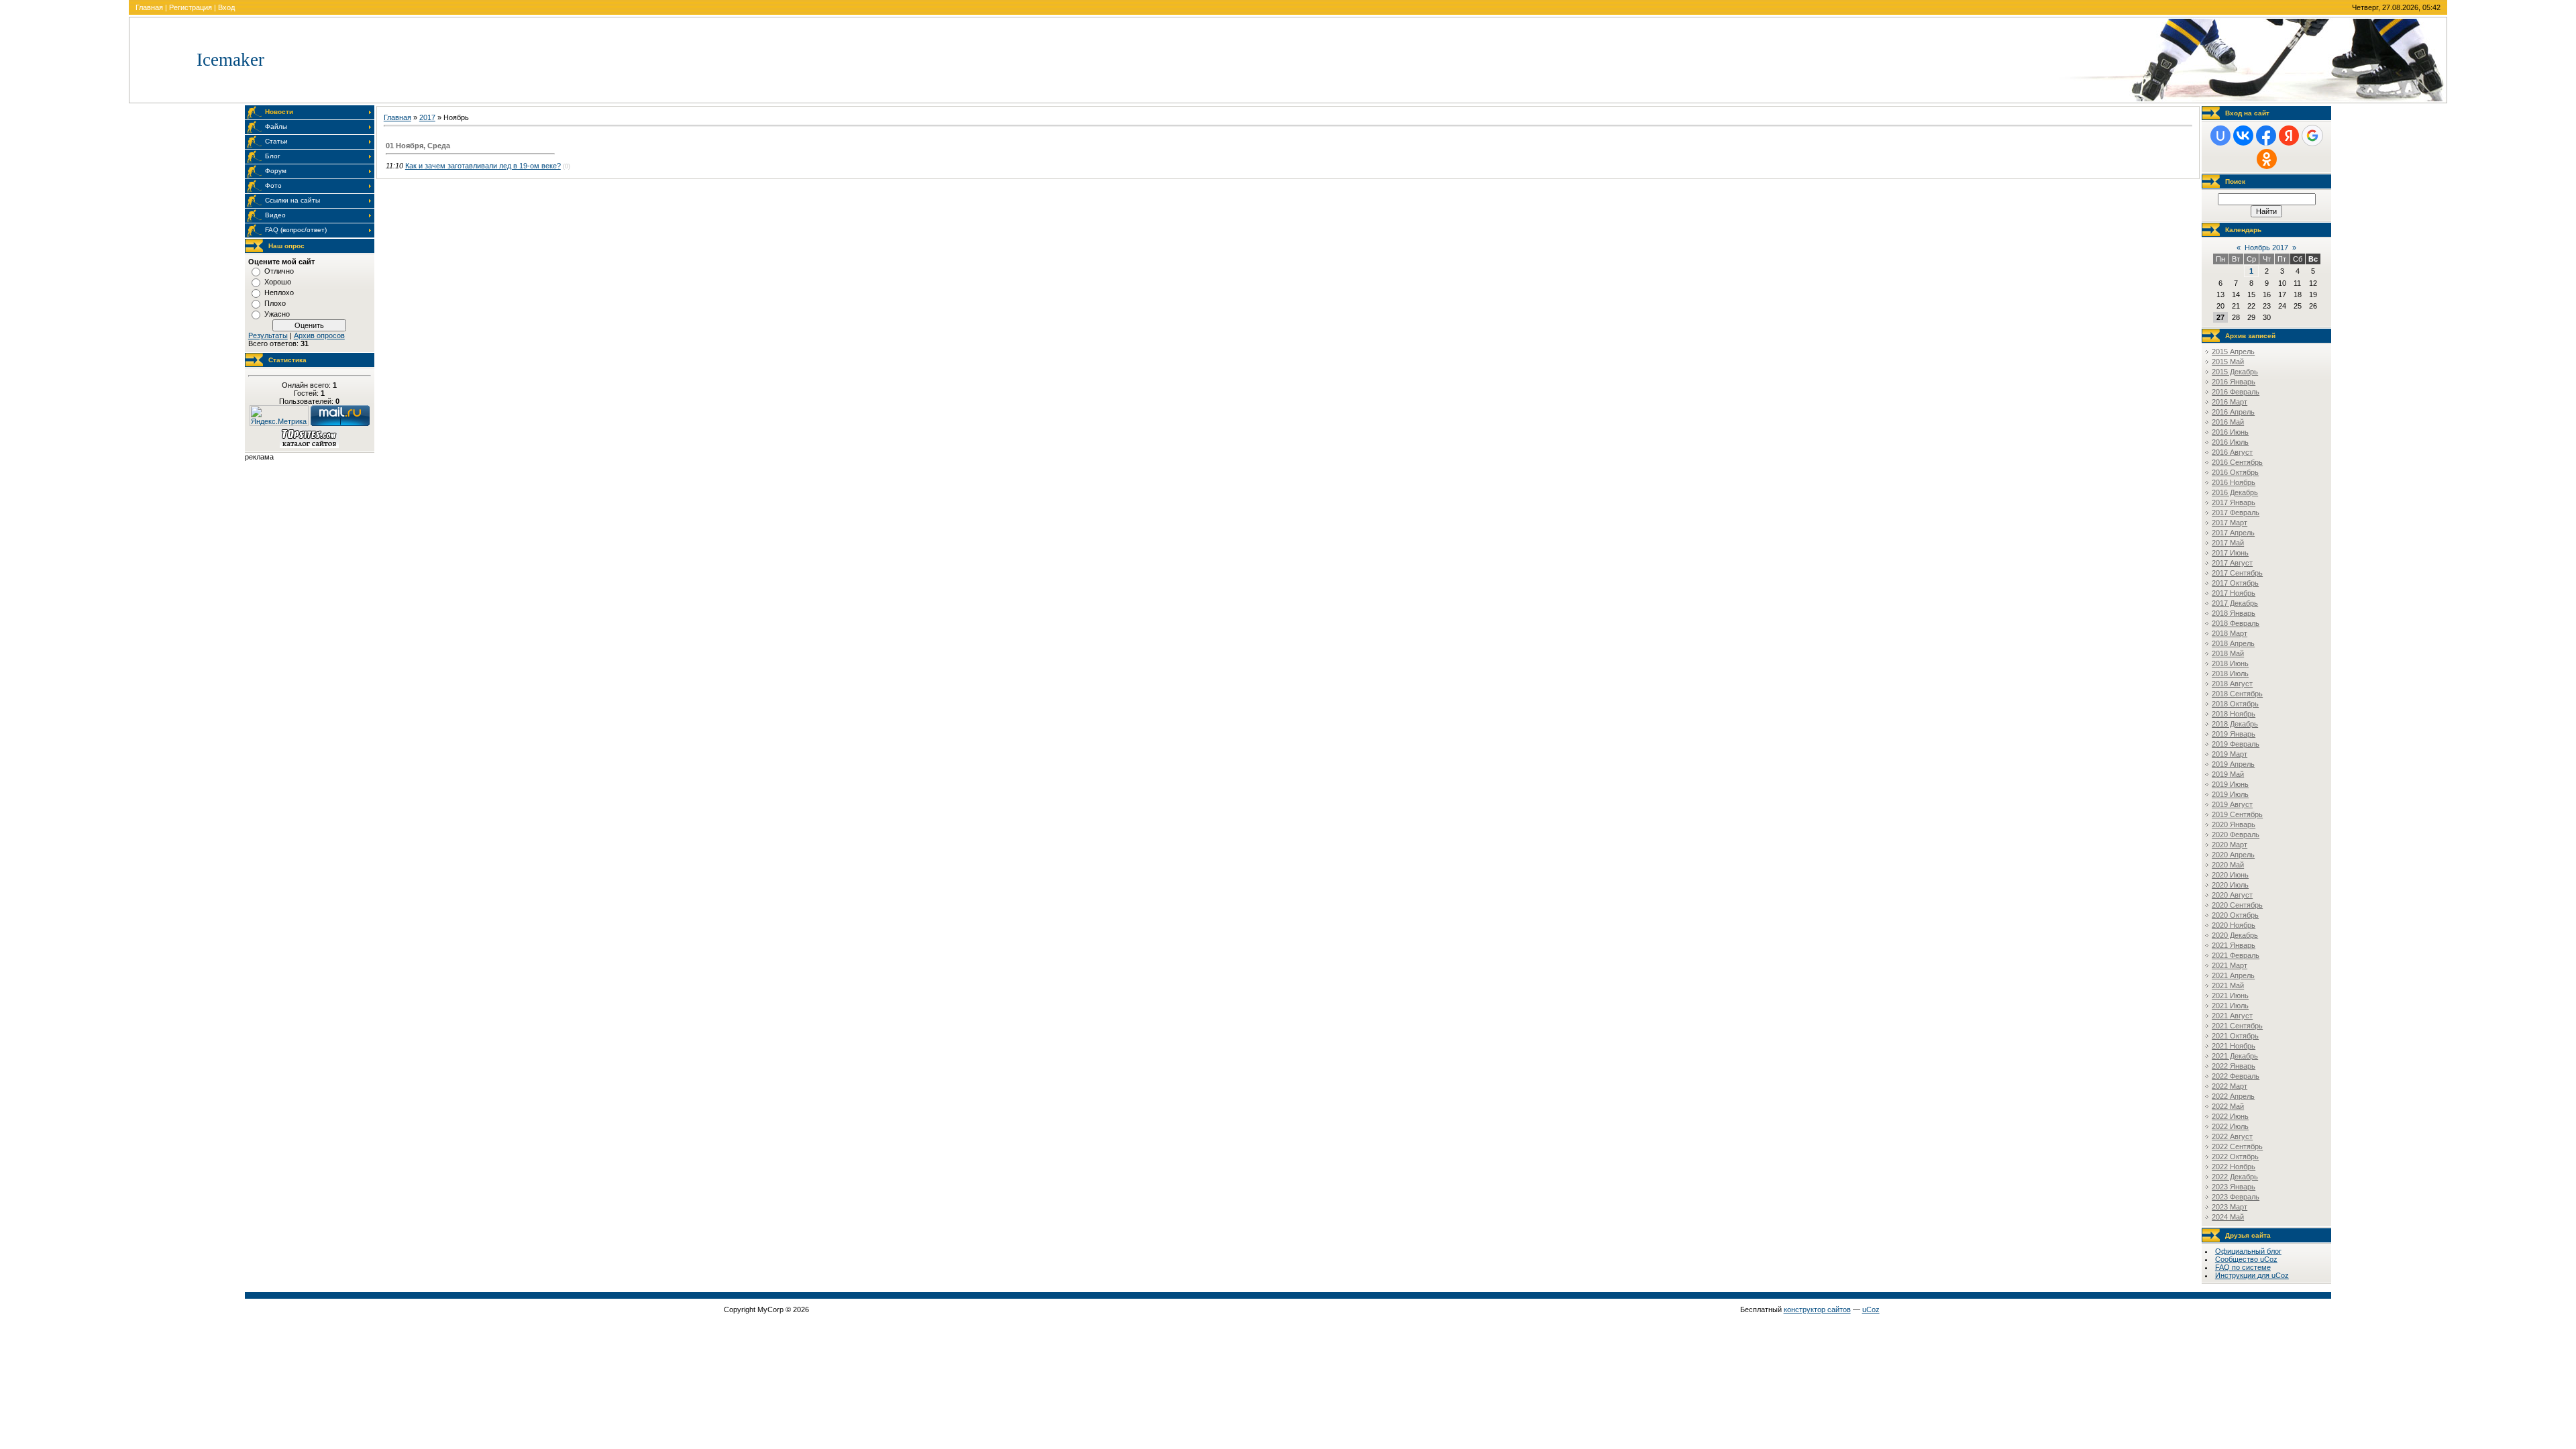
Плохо (275, 303)
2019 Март (2230, 754)
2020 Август (2232, 895)
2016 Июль (2230, 442)
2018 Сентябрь (2237, 694)
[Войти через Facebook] (2266, 136)
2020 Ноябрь (2234, 925)
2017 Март (2230, 523)
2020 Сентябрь (2237, 905)
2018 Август (2232, 684)
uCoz (1871, 1309)
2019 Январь (2234, 734)
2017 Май (2228, 543)
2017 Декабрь (2235, 603)
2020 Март (2230, 845)
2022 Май (2228, 1106)
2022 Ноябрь (2234, 1167)
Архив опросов (319, 335)
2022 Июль (2230, 1126)
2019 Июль (2230, 794)
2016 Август (2232, 452)
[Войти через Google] (2312, 136)
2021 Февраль (2236, 955)
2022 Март (2230, 1086)
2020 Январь (2234, 824)
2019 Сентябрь (2237, 814)
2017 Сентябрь (2237, 573)
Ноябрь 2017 (2266, 248)
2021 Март (2230, 965)
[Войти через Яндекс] (2289, 136)
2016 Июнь (2230, 432)
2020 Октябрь (2235, 915)
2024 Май (2228, 1217)
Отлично (279, 271)
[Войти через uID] (2220, 136)
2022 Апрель (2233, 1096)
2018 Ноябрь (2234, 714)
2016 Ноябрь (2234, 482)
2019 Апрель (2233, 764)
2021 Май (2228, 985)
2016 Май (2228, 422)
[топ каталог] (309, 445)
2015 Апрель (2233, 352)
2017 (427, 117)
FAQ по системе (2243, 1267)
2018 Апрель (2233, 643)
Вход (226, 7)
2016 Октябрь (2235, 472)
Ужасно (277, 314)
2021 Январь (2234, 945)
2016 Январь (2234, 382)
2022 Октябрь (2235, 1157)
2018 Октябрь (2235, 704)
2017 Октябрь (2235, 583)
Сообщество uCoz (2246, 1259)
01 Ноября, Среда (418, 146)
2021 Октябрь (2235, 1036)
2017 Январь (2234, 502)
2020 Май (2228, 865)
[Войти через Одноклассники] (2267, 159)
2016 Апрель (2233, 412)
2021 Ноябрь (2234, 1046)
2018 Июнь (2230, 663)
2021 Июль (2230, 1006)
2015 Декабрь (2235, 372)
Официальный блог (2248, 1251)
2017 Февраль (2236, 513)
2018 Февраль (2236, 623)
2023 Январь (2234, 1187)
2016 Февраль (2236, 392)
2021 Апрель (2233, 975)
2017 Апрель (2233, 533)
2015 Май (2228, 362)
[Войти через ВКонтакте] (2243, 136)
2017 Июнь (2230, 553)
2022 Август (2232, 1136)
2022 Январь (2234, 1066)
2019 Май (2228, 774)
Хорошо (278, 282)
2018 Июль (2230, 674)
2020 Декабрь (2235, 935)
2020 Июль (2230, 885)
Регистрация (191, 7)
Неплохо (279, 292)
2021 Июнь (2230, 996)
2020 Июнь (2230, 875)
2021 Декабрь (2235, 1056)
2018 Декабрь (2235, 724)
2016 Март (2230, 402)
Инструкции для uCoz (2252, 1275)
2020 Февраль (2236, 835)
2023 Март (2230, 1207)
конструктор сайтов (1817, 1309)
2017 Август (2232, 563)
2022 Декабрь (2235, 1177)
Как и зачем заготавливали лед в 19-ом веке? (483, 166)
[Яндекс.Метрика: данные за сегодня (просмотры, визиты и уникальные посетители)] (279, 416)
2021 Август (2232, 1016)
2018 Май (2228, 653)
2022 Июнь (2230, 1116)
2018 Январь (2234, 613)
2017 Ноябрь (2234, 593)
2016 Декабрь (2235, 492)
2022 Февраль (2236, 1076)
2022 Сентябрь (2237, 1146)
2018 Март (2230, 633)
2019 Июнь (2230, 784)
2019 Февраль (2236, 744)
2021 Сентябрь (2237, 1026)
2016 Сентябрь (2237, 462)
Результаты (268, 335)
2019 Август (2232, 804)
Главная (149, 7)
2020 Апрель (2233, 855)
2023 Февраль (2236, 1197)
